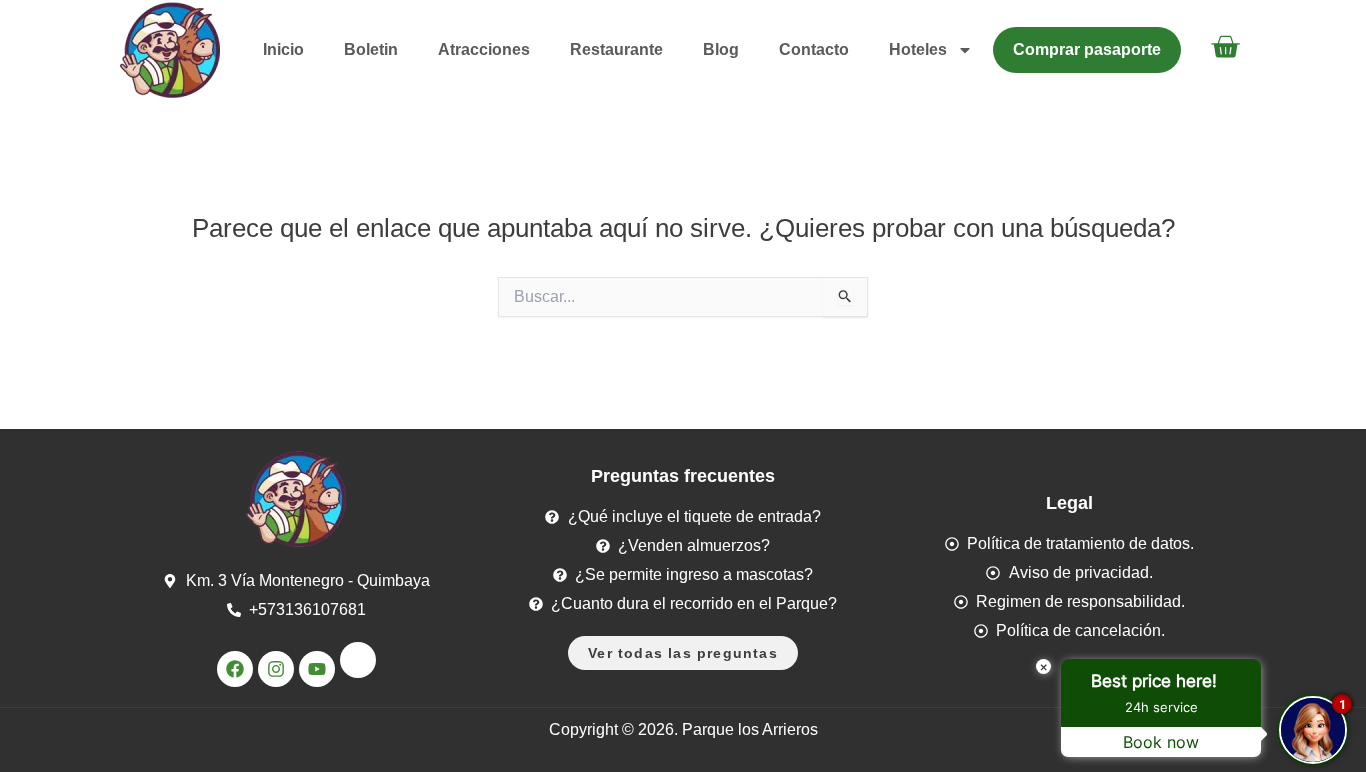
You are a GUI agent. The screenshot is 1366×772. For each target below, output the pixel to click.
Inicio (283, 49)
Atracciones (484, 49)
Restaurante (616, 49)
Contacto (814, 49)
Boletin (371, 49)
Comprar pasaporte (1087, 49)
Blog (721, 49)
